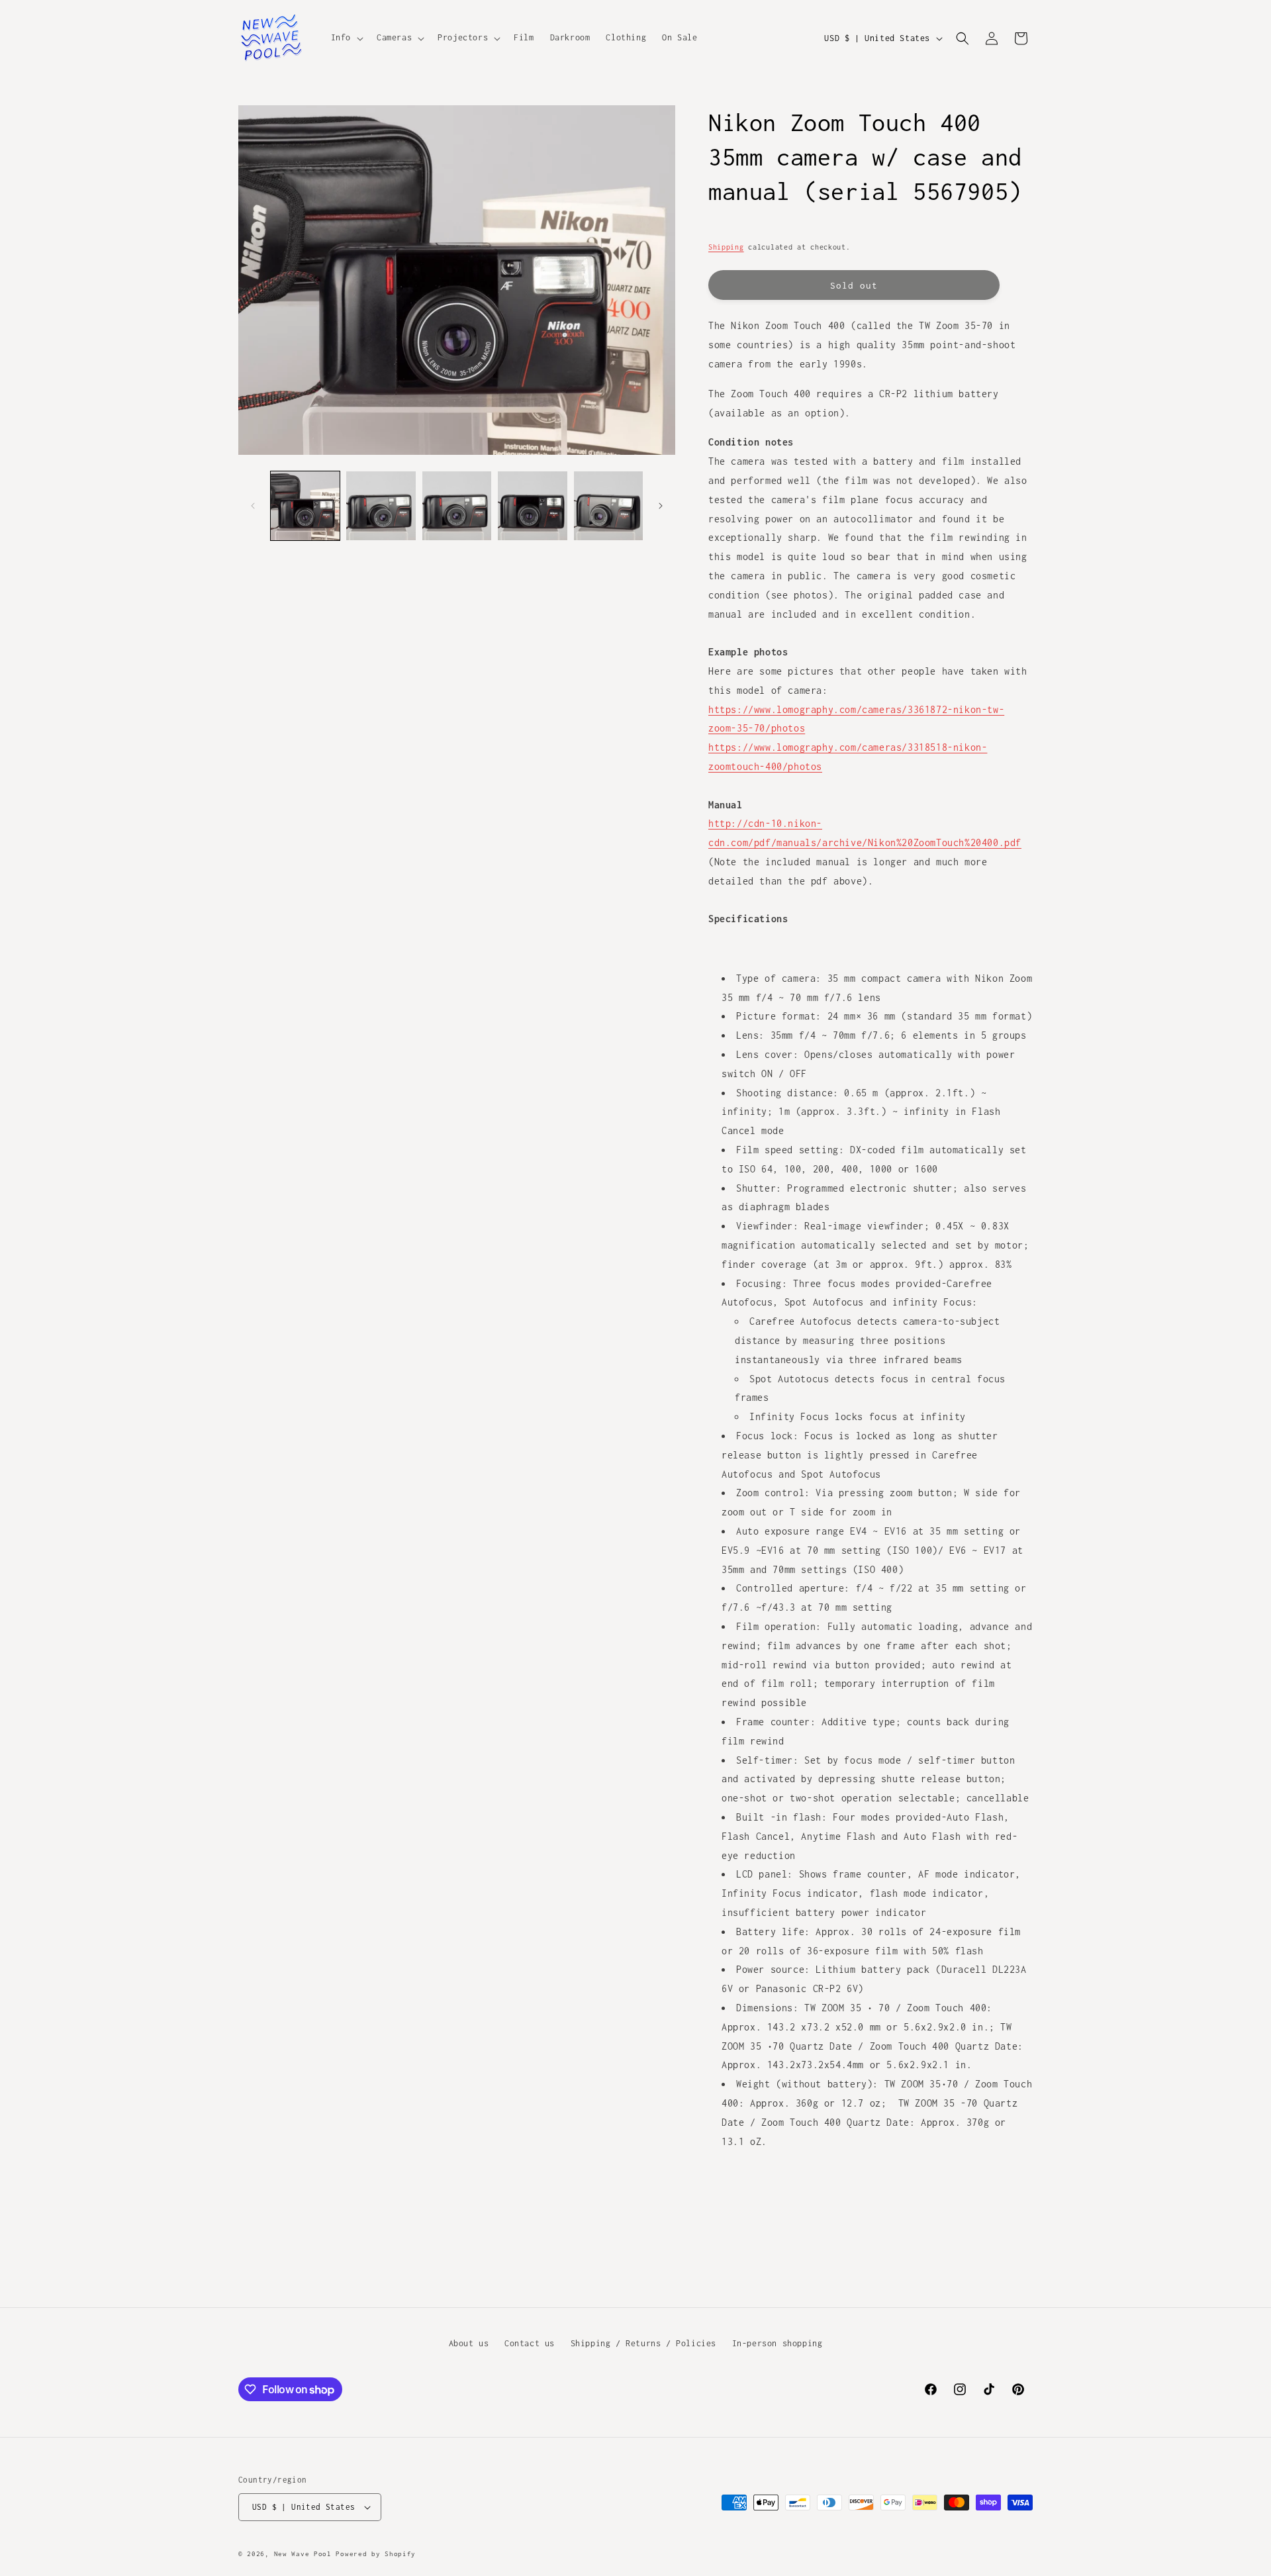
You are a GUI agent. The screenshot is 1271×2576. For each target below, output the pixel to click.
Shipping (726, 247)
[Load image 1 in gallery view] (305, 506)
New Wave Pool (303, 2554)
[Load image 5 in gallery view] (608, 506)
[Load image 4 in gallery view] (532, 506)
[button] (346, 38)
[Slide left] (253, 506)
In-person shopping (777, 2343)
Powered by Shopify (376, 2554)
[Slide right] (661, 506)
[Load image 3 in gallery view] (457, 506)
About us (469, 2343)
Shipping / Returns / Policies (643, 2343)
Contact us (530, 2343)
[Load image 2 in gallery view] (381, 506)
